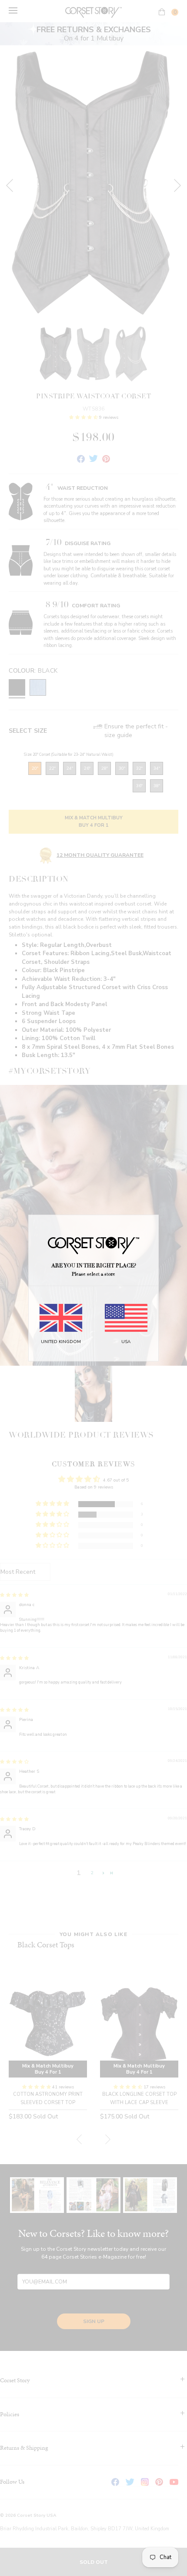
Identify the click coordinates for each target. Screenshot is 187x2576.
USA (126, 1342)
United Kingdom (61, 1342)
